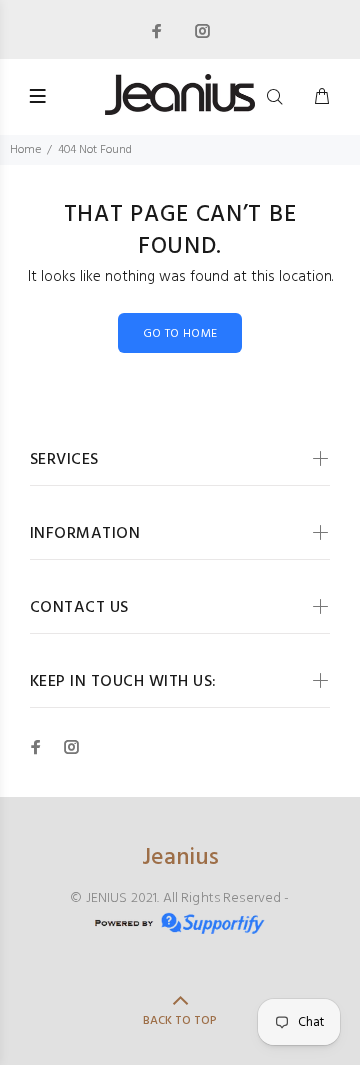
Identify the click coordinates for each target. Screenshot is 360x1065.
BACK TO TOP (180, 1021)
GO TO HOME (180, 334)
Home (25, 150)
